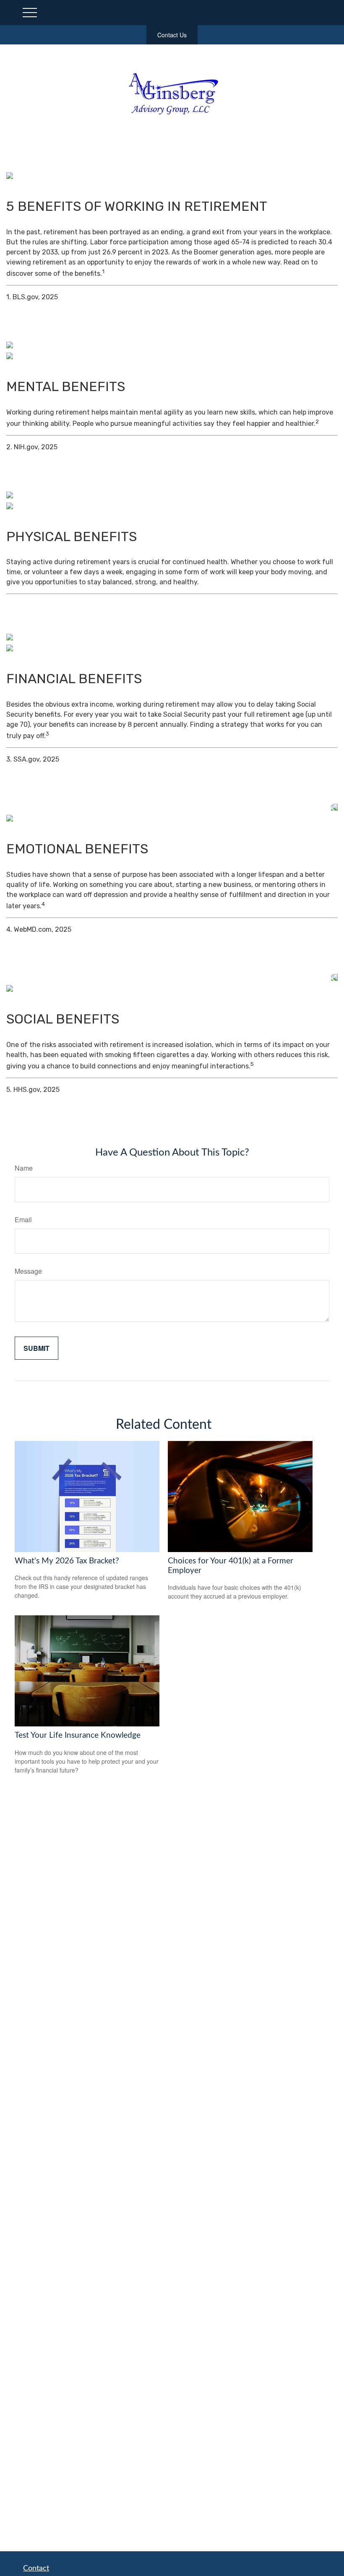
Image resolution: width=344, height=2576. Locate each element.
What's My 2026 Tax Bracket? (67, 1561)
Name (24, 1168)
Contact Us (172, 35)
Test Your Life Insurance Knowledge (78, 1735)
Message (28, 1271)
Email (23, 1219)
